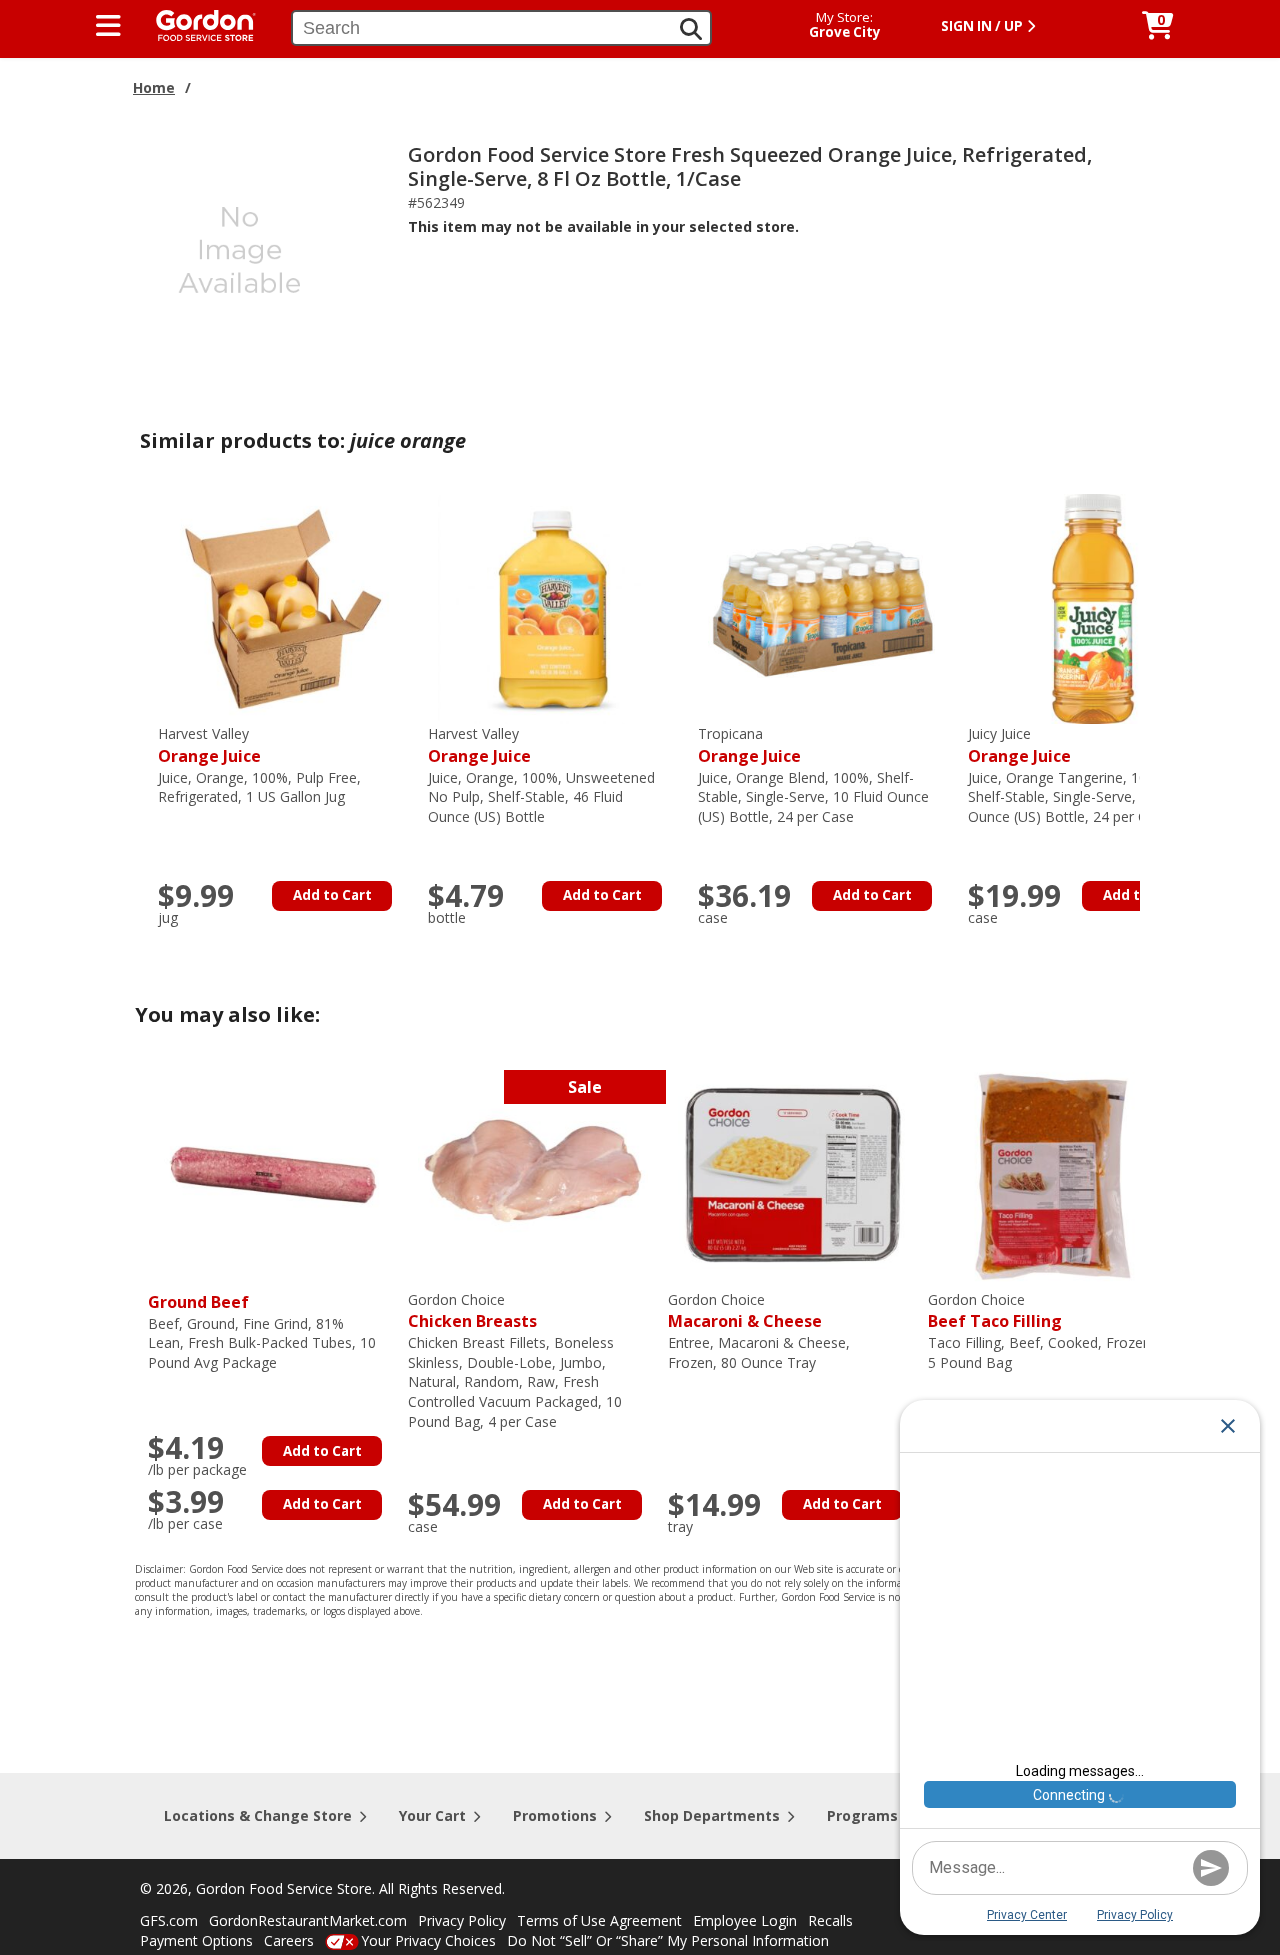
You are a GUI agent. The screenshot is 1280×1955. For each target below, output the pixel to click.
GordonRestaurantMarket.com (308, 1920)
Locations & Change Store (258, 1815)
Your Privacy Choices (428, 1940)
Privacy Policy (462, 1920)
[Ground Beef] (273, 1172)
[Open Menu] (108, 26)
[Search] (691, 29)
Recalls (830, 1920)
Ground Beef (198, 1302)
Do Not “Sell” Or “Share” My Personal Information (668, 1940)
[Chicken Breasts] (533, 1172)
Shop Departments (712, 1815)
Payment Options (196, 1940)
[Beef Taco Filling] (1053, 1172)
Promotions (555, 1815)
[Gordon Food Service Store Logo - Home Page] (196, 23)
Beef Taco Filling (995, 1311)
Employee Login (745, 1920)
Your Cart (432, 1815)
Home (154, 87)
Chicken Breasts (472, 1311)
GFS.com (169, 1920)
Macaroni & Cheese (745, 1311)
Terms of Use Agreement (599, 1920)
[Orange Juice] (283, 607)
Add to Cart (332, 895)
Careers (289, 1940)
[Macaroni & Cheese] (793, 1172)
